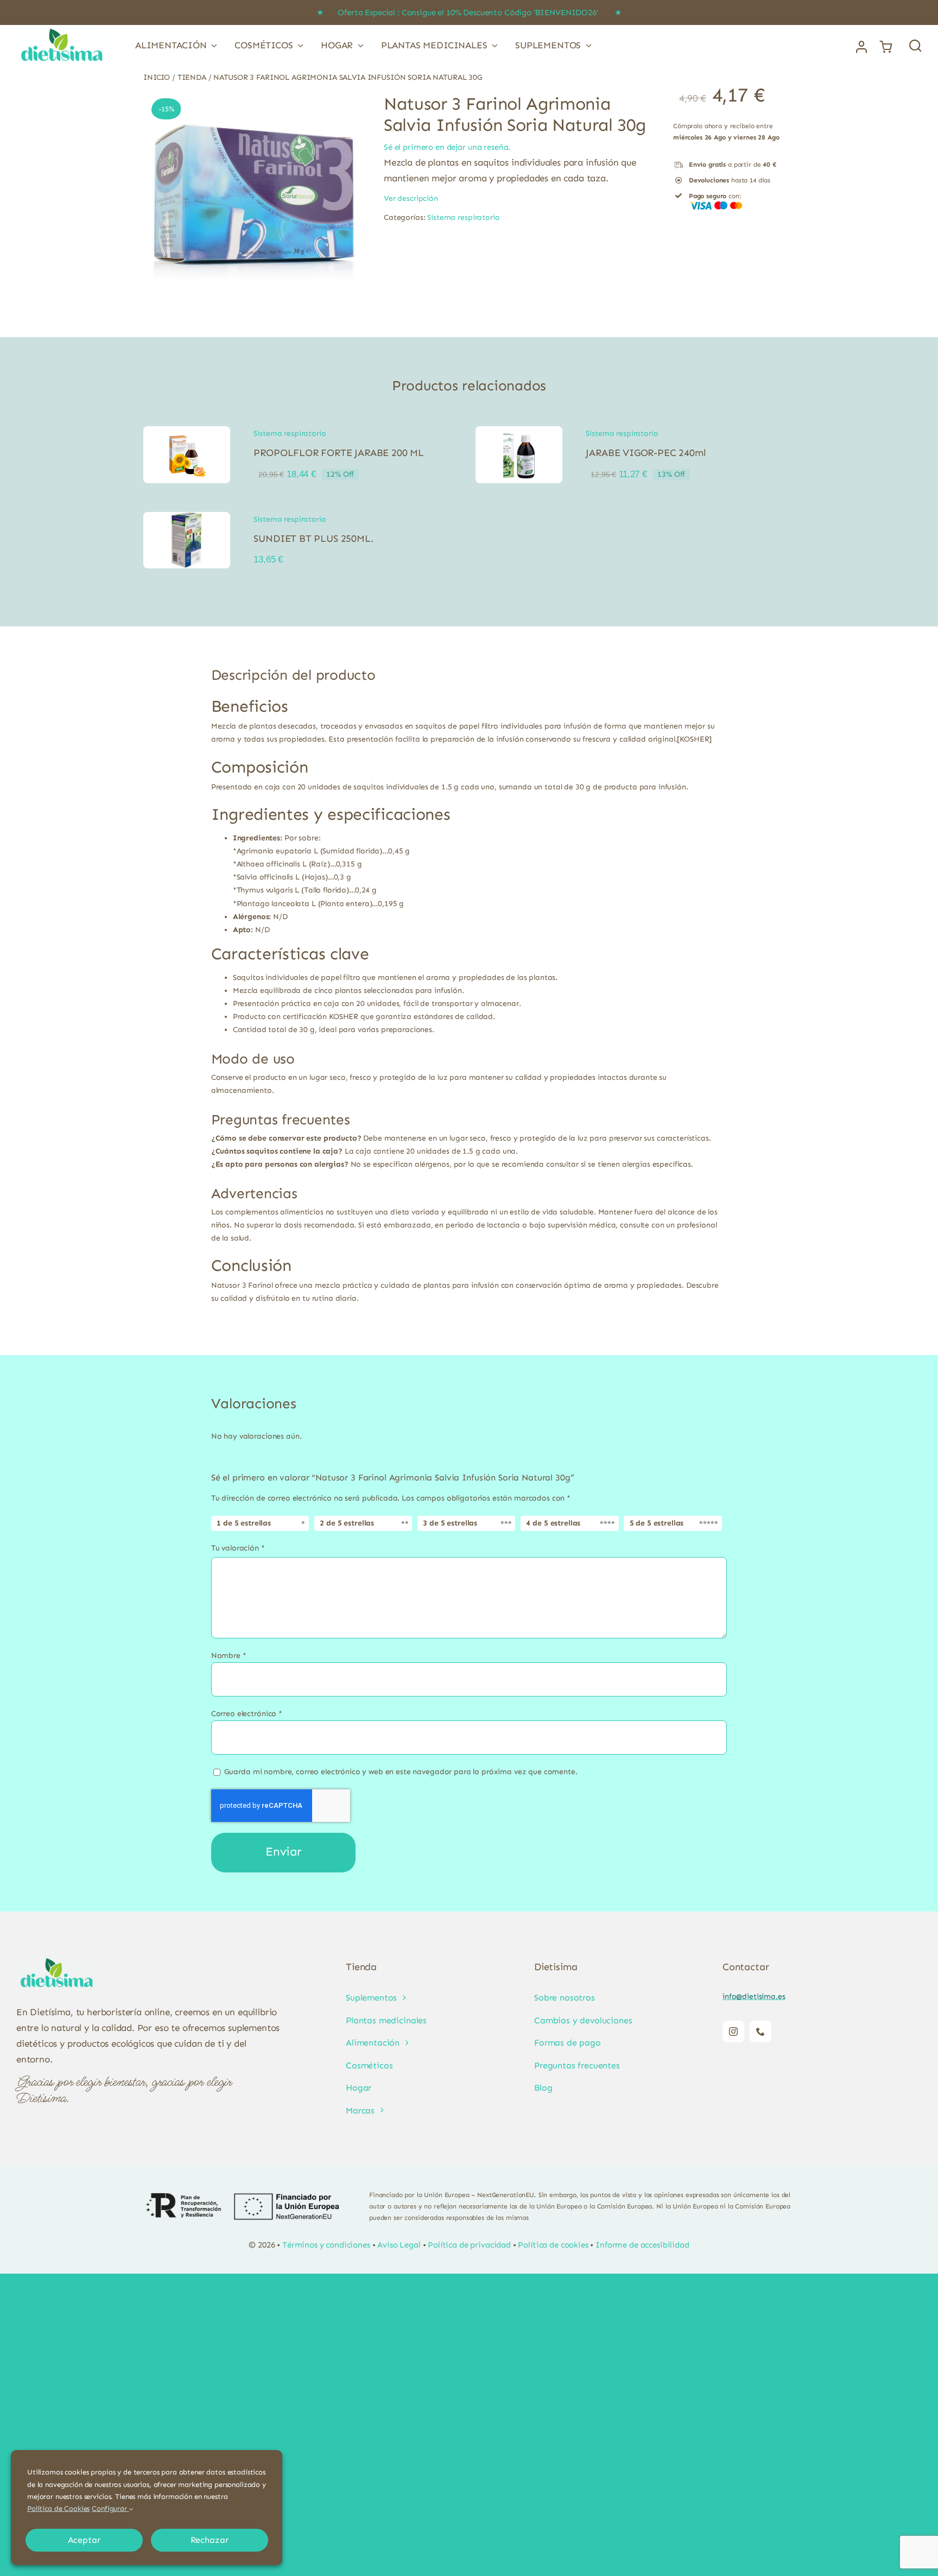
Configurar (110, 2508)
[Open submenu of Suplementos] (586, 45)
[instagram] (733, 2031)
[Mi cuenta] (861, 47)
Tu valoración (238, 1548)
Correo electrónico (247, 1714)
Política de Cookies (58, 2508)
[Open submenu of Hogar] (358, 45)
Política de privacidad (469, 2245)
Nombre (229, 1656)
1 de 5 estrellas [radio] (244, 1523)
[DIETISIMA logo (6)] (62, 29)
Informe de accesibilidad (642, 2245)
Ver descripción (411, 198)
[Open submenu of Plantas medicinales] (493, 45)
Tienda (192, 77)
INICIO (157, 77)
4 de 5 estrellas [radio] (553, 1523)
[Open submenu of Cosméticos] (299, 45)
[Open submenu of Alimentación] (212, 45)
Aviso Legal (399, 2245)
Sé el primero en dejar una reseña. (447, 147)
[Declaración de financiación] (243, 2206)
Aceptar (84, 2540)
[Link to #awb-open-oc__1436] (915, 45)
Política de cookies (553, 2245)
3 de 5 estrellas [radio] (450, 1523)
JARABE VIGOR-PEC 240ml (645, 453)
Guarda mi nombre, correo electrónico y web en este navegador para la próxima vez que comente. (401, 1772)
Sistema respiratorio (463, 217)
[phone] (760, 2031)
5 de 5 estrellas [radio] (657, 1523)
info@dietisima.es (754, 1996)
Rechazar (210, 2540)
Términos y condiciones (326, 2245)
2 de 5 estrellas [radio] (347, 1523)
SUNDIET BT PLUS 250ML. (313, 539)
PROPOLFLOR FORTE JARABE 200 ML (339, 453)
